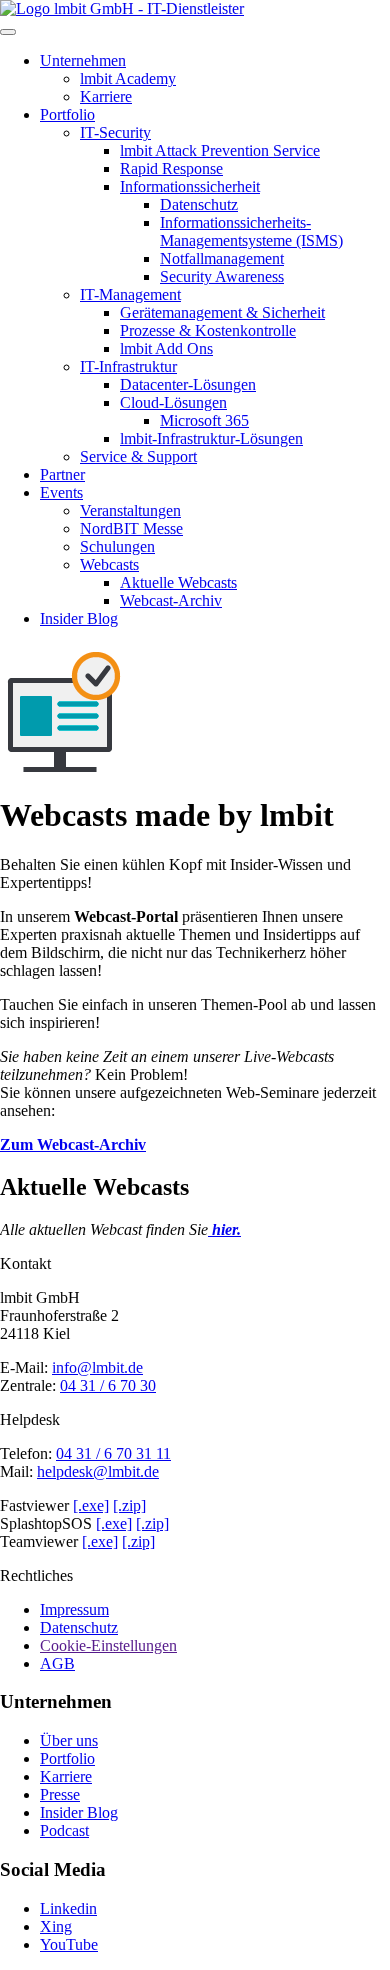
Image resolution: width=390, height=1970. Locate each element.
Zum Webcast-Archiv (73, 1144)
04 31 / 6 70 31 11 (113, 1453)
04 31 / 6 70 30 (108, 1385)
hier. (224, 1229)
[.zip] (129, 1505)
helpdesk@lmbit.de (98, 1471)
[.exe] (91, 1505)
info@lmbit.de (97, 1367)
